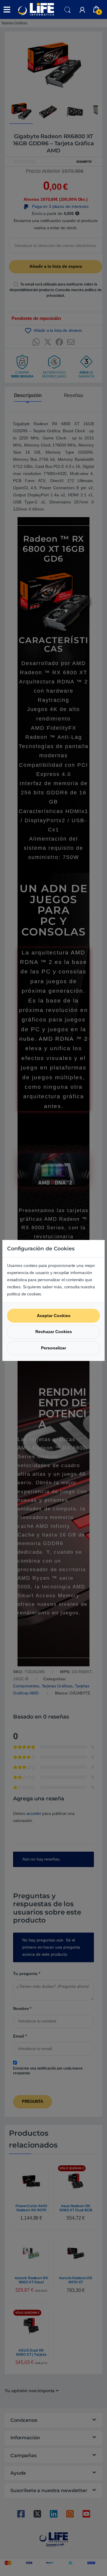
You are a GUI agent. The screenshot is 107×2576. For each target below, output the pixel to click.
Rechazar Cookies (54, 1332)
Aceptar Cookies (54, 1316)
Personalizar (53, 1348)
